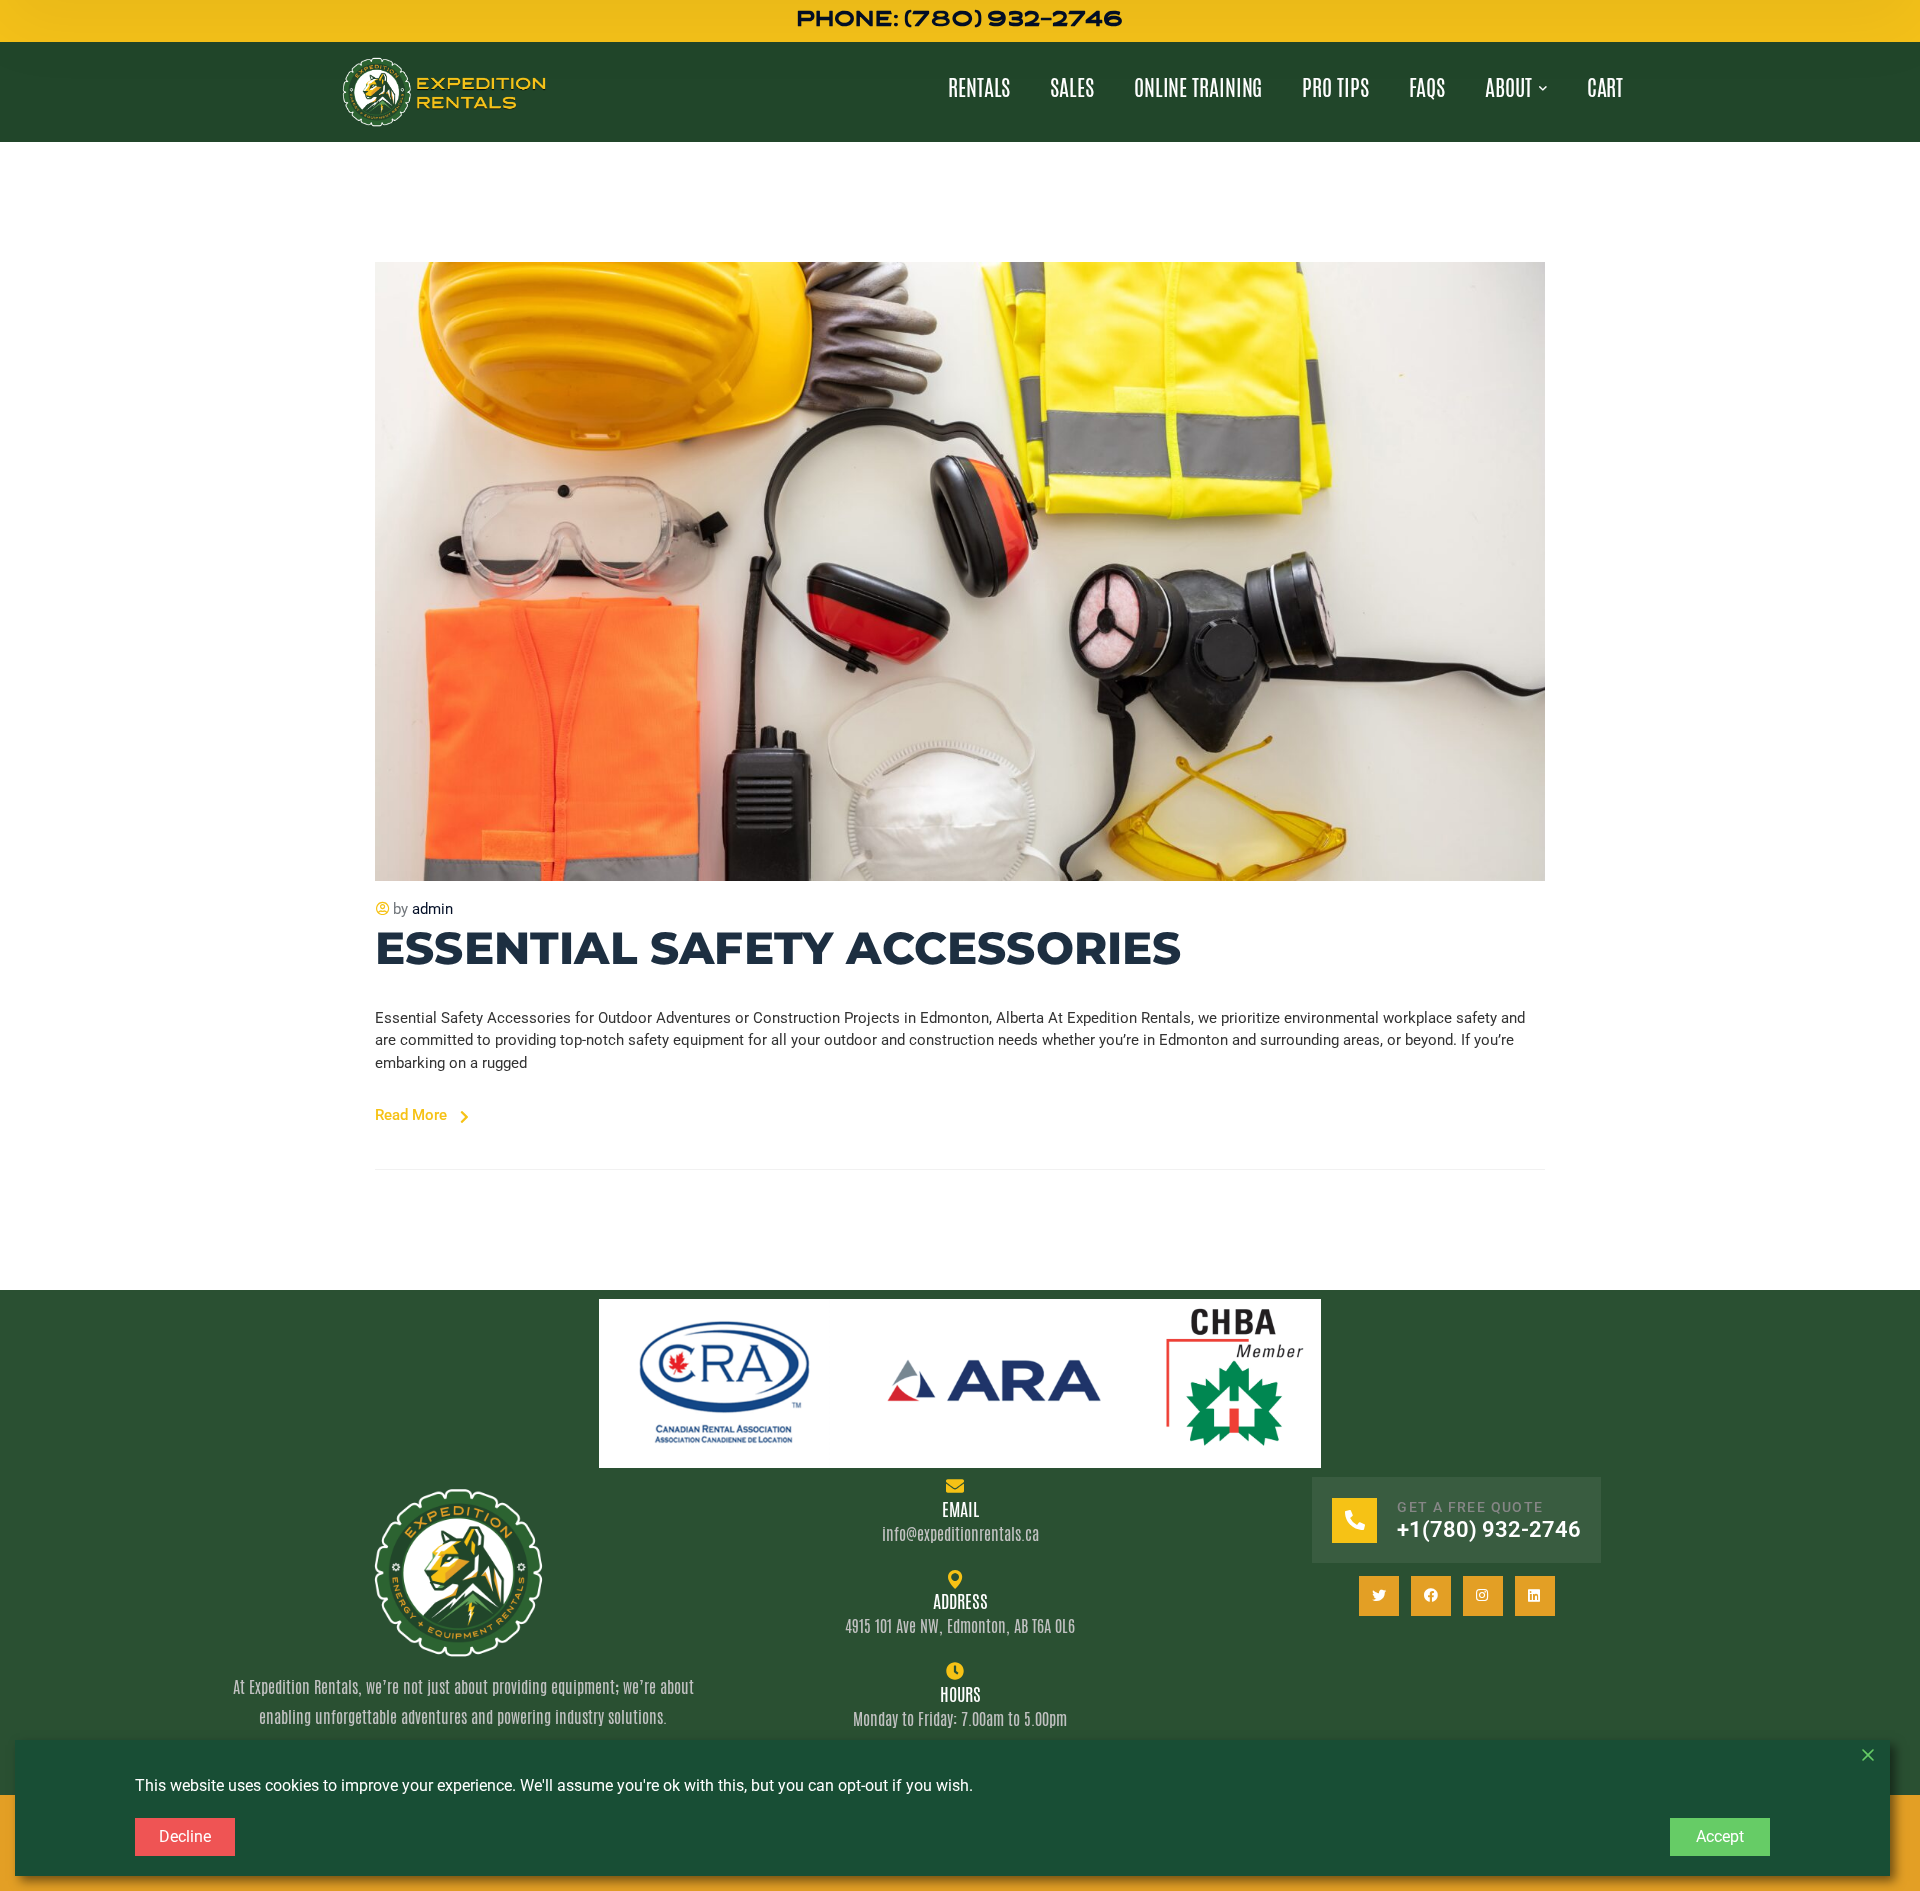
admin (432, 909)
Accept (1720, 1836)
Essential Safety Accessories (778, 947)
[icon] (1379, 1596)
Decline (185, 1836)
